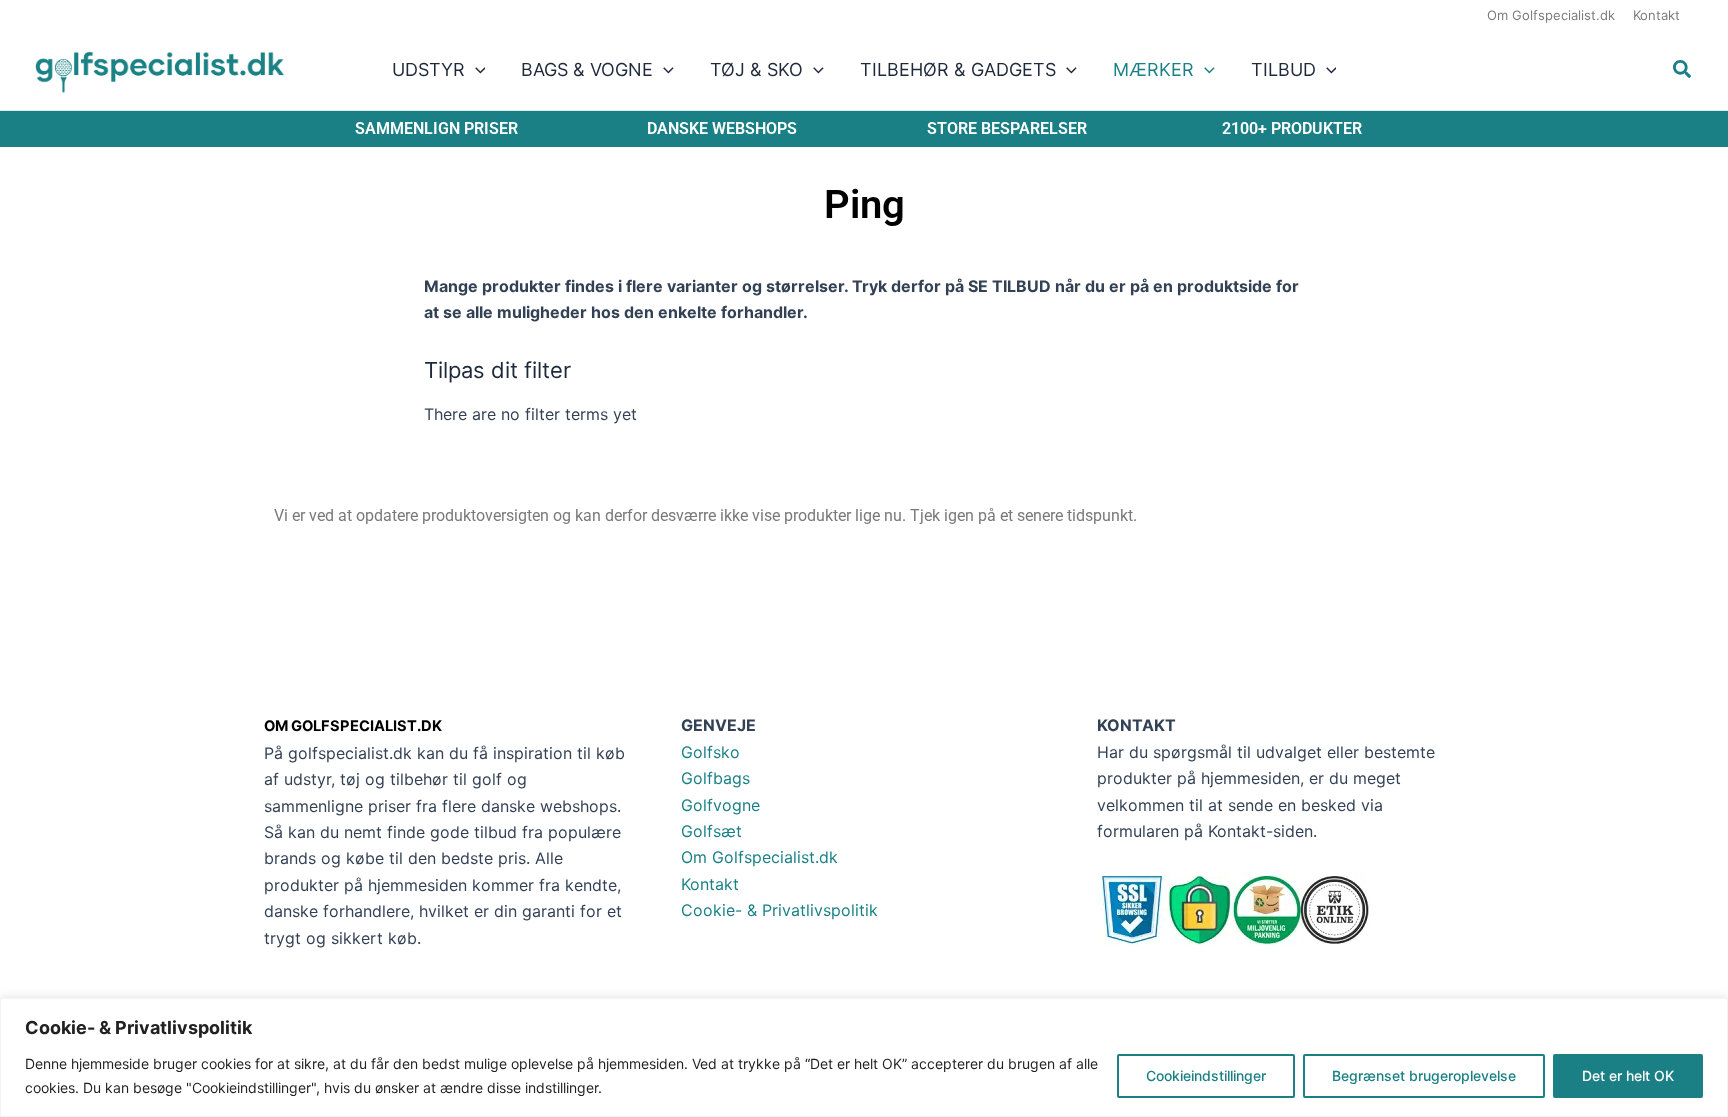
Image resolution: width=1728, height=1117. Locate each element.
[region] (864, 1057)
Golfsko (710, 752)
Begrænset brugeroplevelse (1424, 1075)
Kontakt (710, 884)
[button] (475, 70)
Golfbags (715, 778)
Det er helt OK (1628, 1075)
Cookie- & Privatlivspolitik (779, 910)
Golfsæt (711, 831)
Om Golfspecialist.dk (759, 857)
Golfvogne (720, 805)
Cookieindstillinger (1206, 1075)
